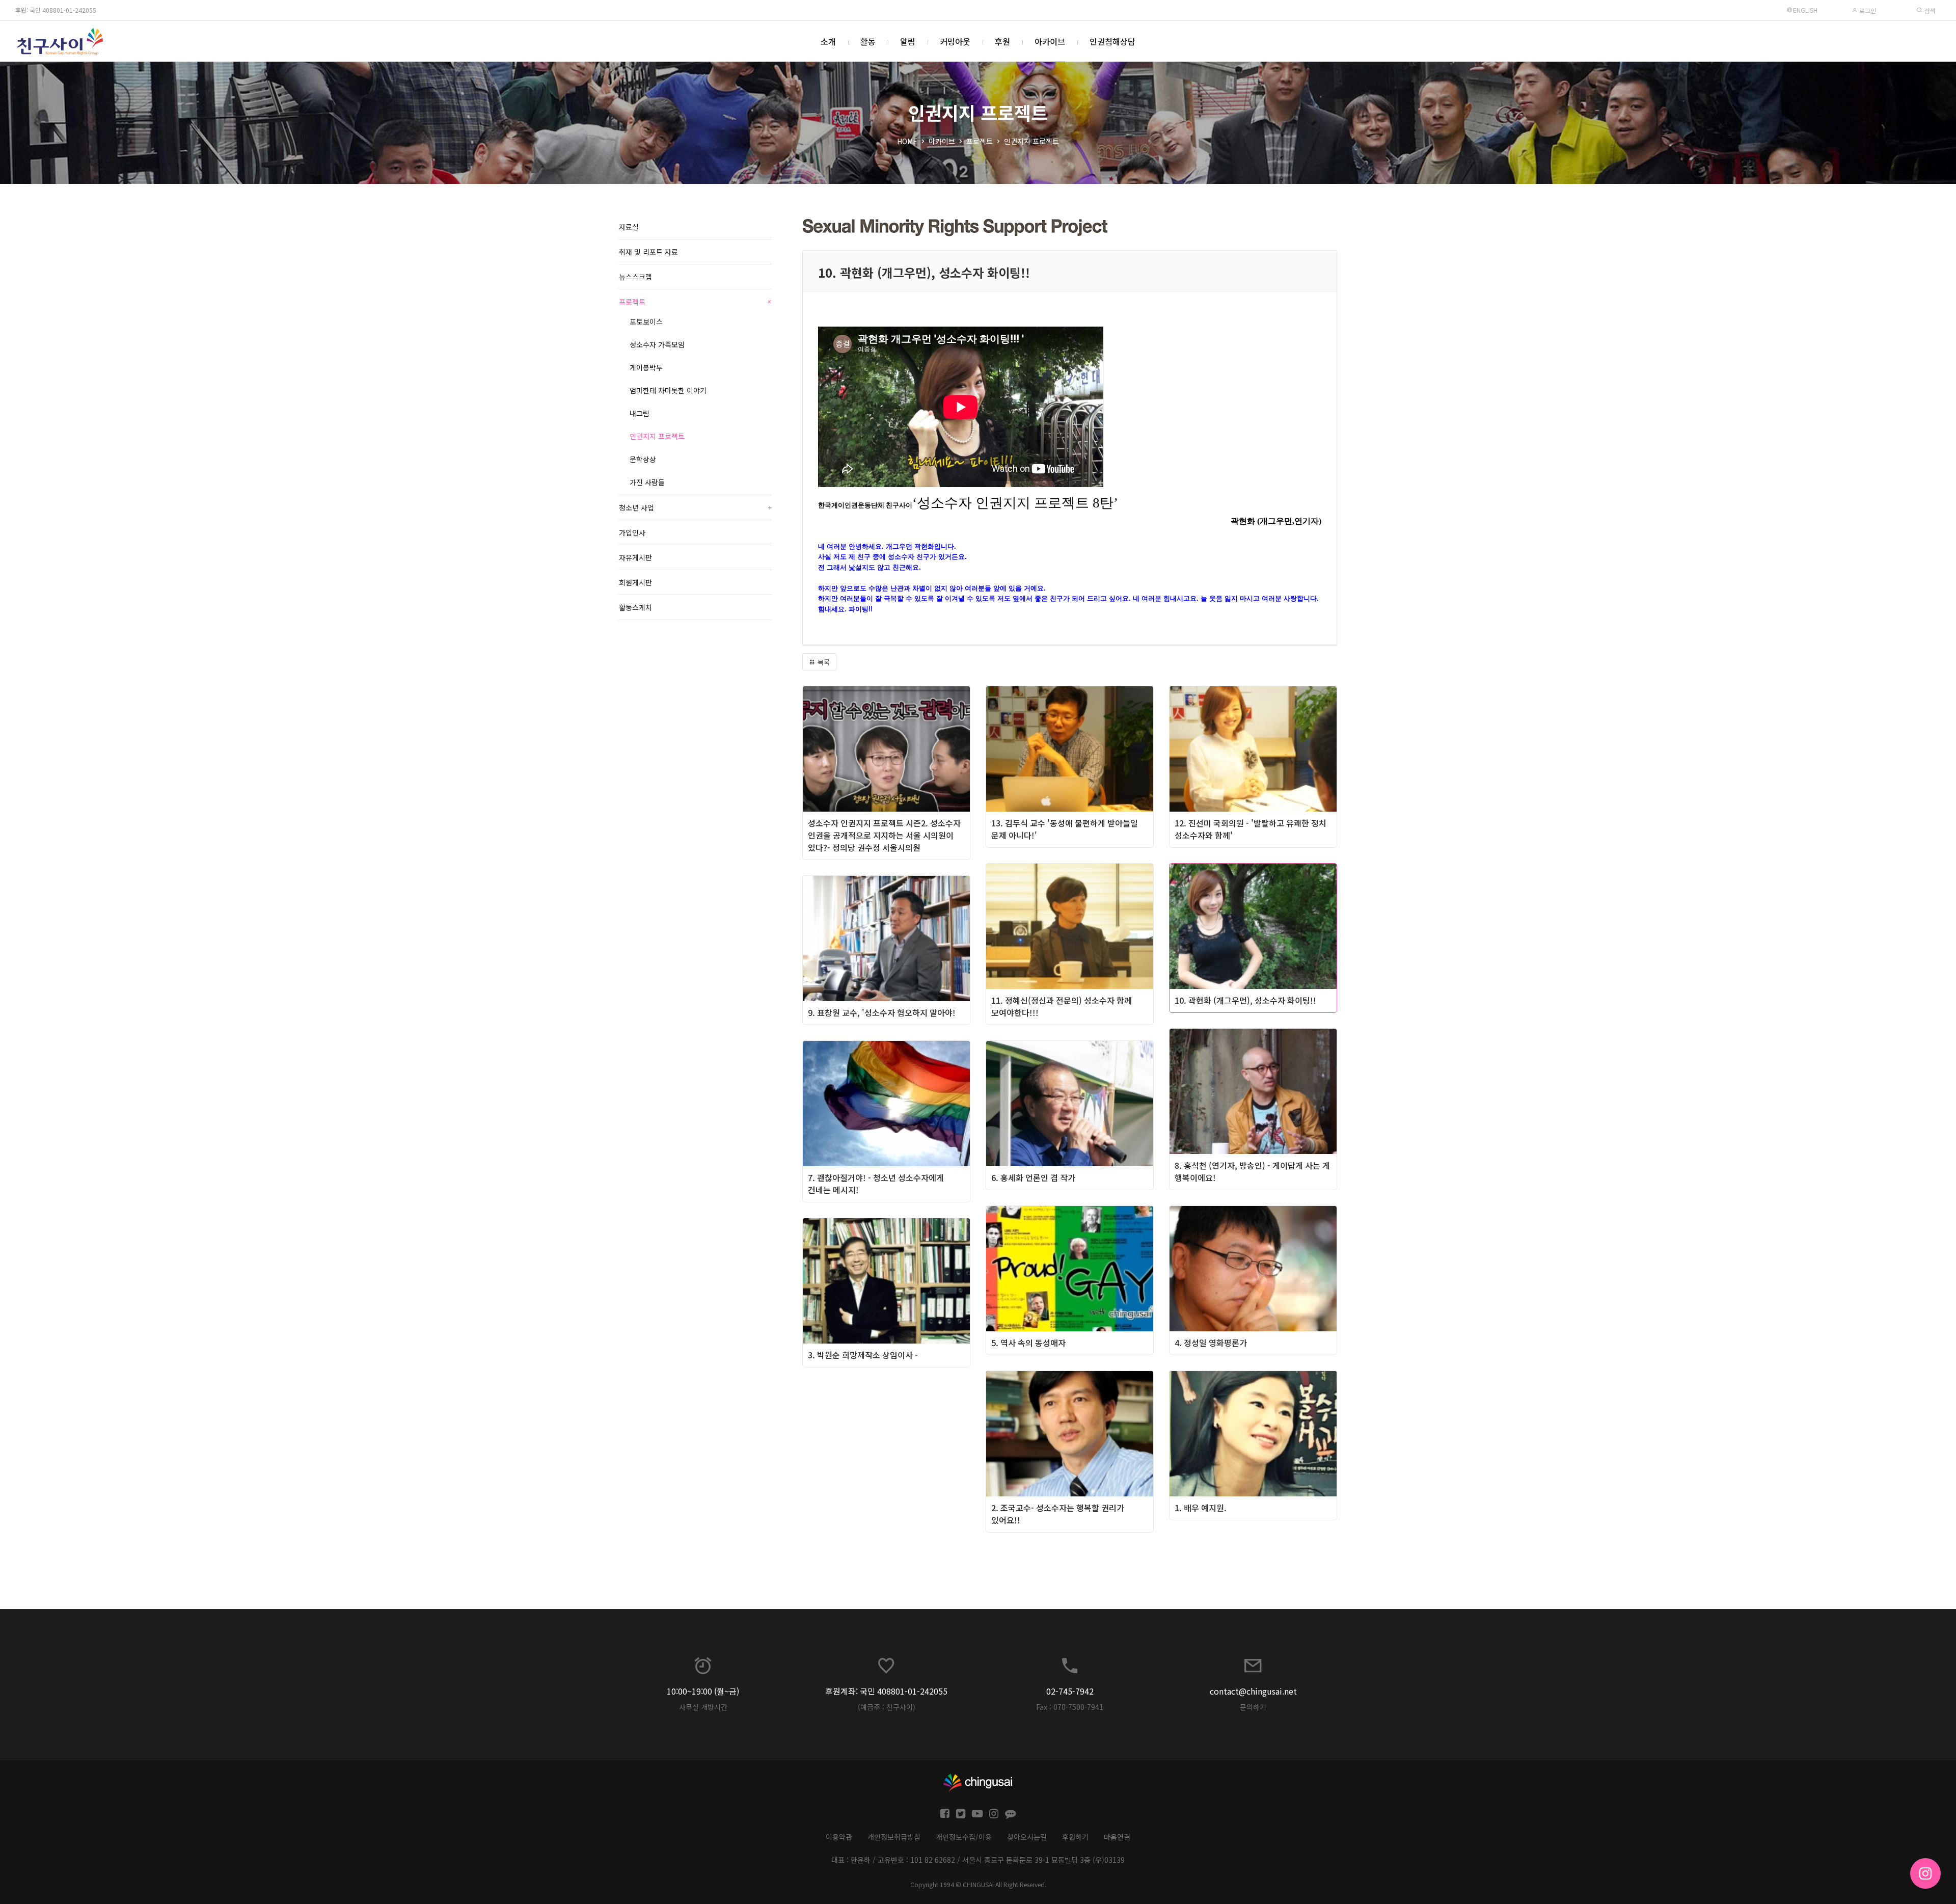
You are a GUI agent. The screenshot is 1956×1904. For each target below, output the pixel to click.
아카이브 (1050, 41)
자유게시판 (635, 557)
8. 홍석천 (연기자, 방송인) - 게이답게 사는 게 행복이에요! (1252, 1171)
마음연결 (1117, 1837)
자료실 (629, 227)
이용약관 (839, 1837)
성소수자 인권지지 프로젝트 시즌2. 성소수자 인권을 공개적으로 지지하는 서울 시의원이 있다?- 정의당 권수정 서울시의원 (884, 835)
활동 (868, 41)
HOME (907, 141)
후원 (1002, 41)
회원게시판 (635, 582)
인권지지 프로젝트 (1031, 141)
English (1805, 10)
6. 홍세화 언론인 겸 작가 (1033, 1177)
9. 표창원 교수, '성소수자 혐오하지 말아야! (882, 1012)
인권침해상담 (1112, 41)
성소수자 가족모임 (657, 344)
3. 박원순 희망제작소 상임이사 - (863, 1355)
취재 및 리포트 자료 (648, 252)
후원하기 (1075, 1837)
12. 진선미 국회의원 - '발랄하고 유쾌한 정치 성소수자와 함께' (1251, 829)
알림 (908, 41)
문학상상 (643, 459)
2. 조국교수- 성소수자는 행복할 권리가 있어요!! (1058, 1514)
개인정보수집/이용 (964, 1837)
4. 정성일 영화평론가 (1211, 1343)
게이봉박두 (646, 367)
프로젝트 (980, 141)
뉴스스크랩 (635, 277)
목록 (823, 662)
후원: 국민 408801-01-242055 (56, 10)
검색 (1929, 10)
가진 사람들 (647, 482)
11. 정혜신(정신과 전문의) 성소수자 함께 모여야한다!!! (1062, 1006)
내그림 (640, 413)
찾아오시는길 (1027, 1837)
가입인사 (632, 532)
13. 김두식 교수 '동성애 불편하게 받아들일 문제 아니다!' (1065, 829)
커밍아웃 (955, 41)
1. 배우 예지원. (1201, 1508)
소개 (828, 41)
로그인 (1867, 10)
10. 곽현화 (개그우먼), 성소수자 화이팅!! (1245, 1000)
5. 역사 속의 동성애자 (1028, 1343)
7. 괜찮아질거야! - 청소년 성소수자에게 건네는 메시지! (876, 1184)
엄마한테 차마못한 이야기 (668, 390)
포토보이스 (646, 321)
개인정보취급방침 (894, 1837)
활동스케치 (635, 607)
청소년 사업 (695, 507)
